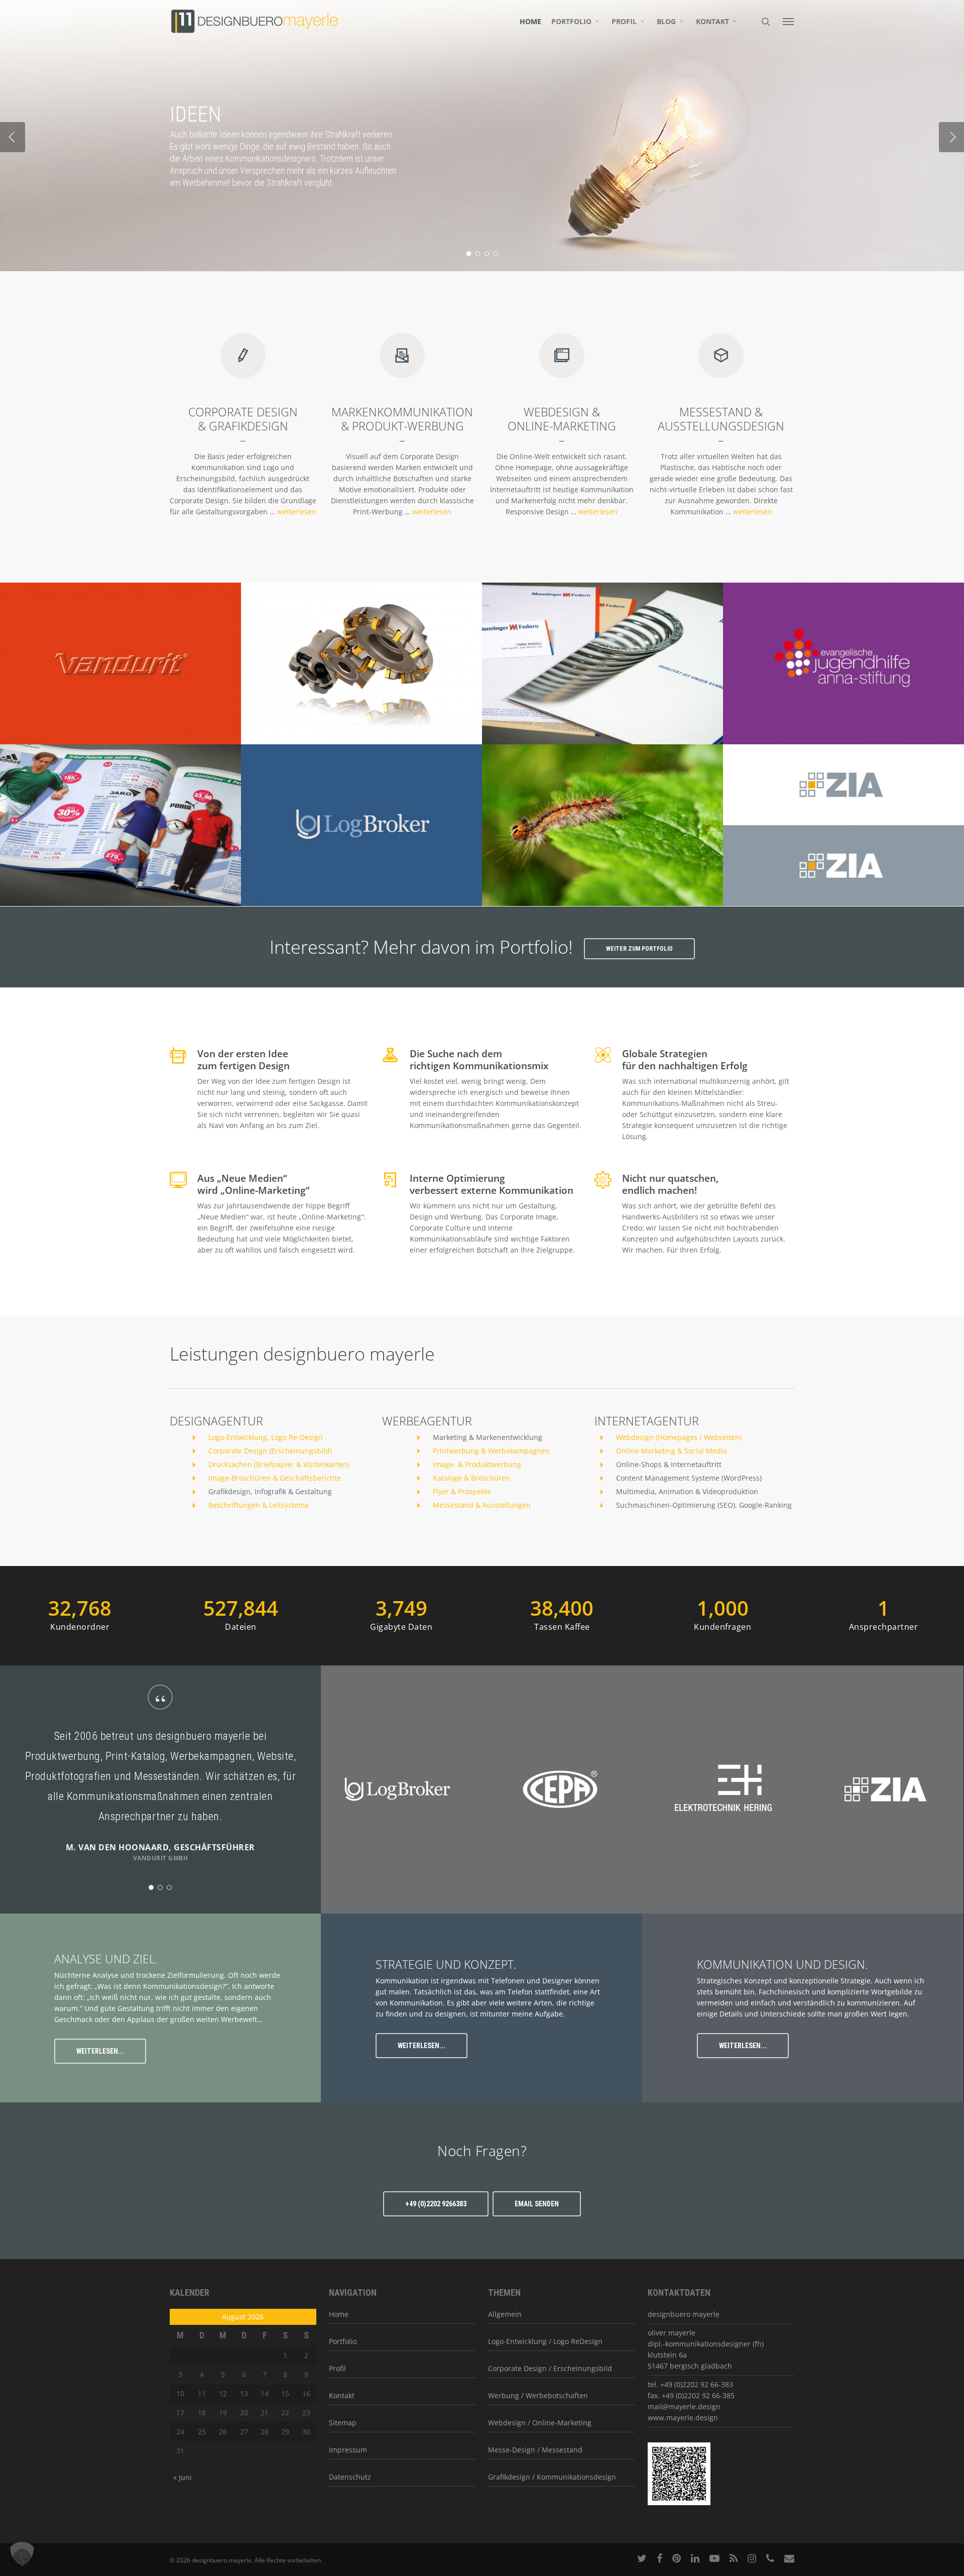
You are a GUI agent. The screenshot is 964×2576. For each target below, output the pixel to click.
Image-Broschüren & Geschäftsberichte (275, 1478)
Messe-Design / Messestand (535, 2450)
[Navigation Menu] (789, 21)
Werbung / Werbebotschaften (538, 2395)
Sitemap (343, 2423)
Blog (666, 22)
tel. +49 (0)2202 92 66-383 (690, 2384)
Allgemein (505, 2314)
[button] (22, 2554)
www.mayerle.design (683, 2418)
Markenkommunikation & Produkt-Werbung (402, 419)
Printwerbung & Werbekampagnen (491, 1451)
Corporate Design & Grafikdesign (243, 419)
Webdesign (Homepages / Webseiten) (679, 1437)
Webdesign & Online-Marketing (562, 419)
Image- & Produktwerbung (477, 1464)
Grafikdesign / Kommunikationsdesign (552, 2477)
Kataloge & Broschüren (471, 1478)
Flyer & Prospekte (462, 1491)
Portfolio (571, 22)
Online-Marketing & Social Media (672, 1451)
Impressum (348, 2450)
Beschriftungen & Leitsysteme (259, 1505)
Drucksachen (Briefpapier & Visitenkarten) (279, 1464)
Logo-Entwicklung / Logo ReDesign (545, 2341)
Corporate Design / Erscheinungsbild (550, 2368)
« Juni (183, 2477)
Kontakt (712, 22)
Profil (624, 22)
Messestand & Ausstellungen (482, 1505)
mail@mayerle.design (684, 2406)
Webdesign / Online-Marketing (540, 2423)
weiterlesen (297, 512)
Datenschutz (350, 2477)
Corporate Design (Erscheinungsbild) (270, 1451)
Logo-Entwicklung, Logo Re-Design (266, 1437)
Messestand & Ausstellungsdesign (721, 419)
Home (530, 22)
